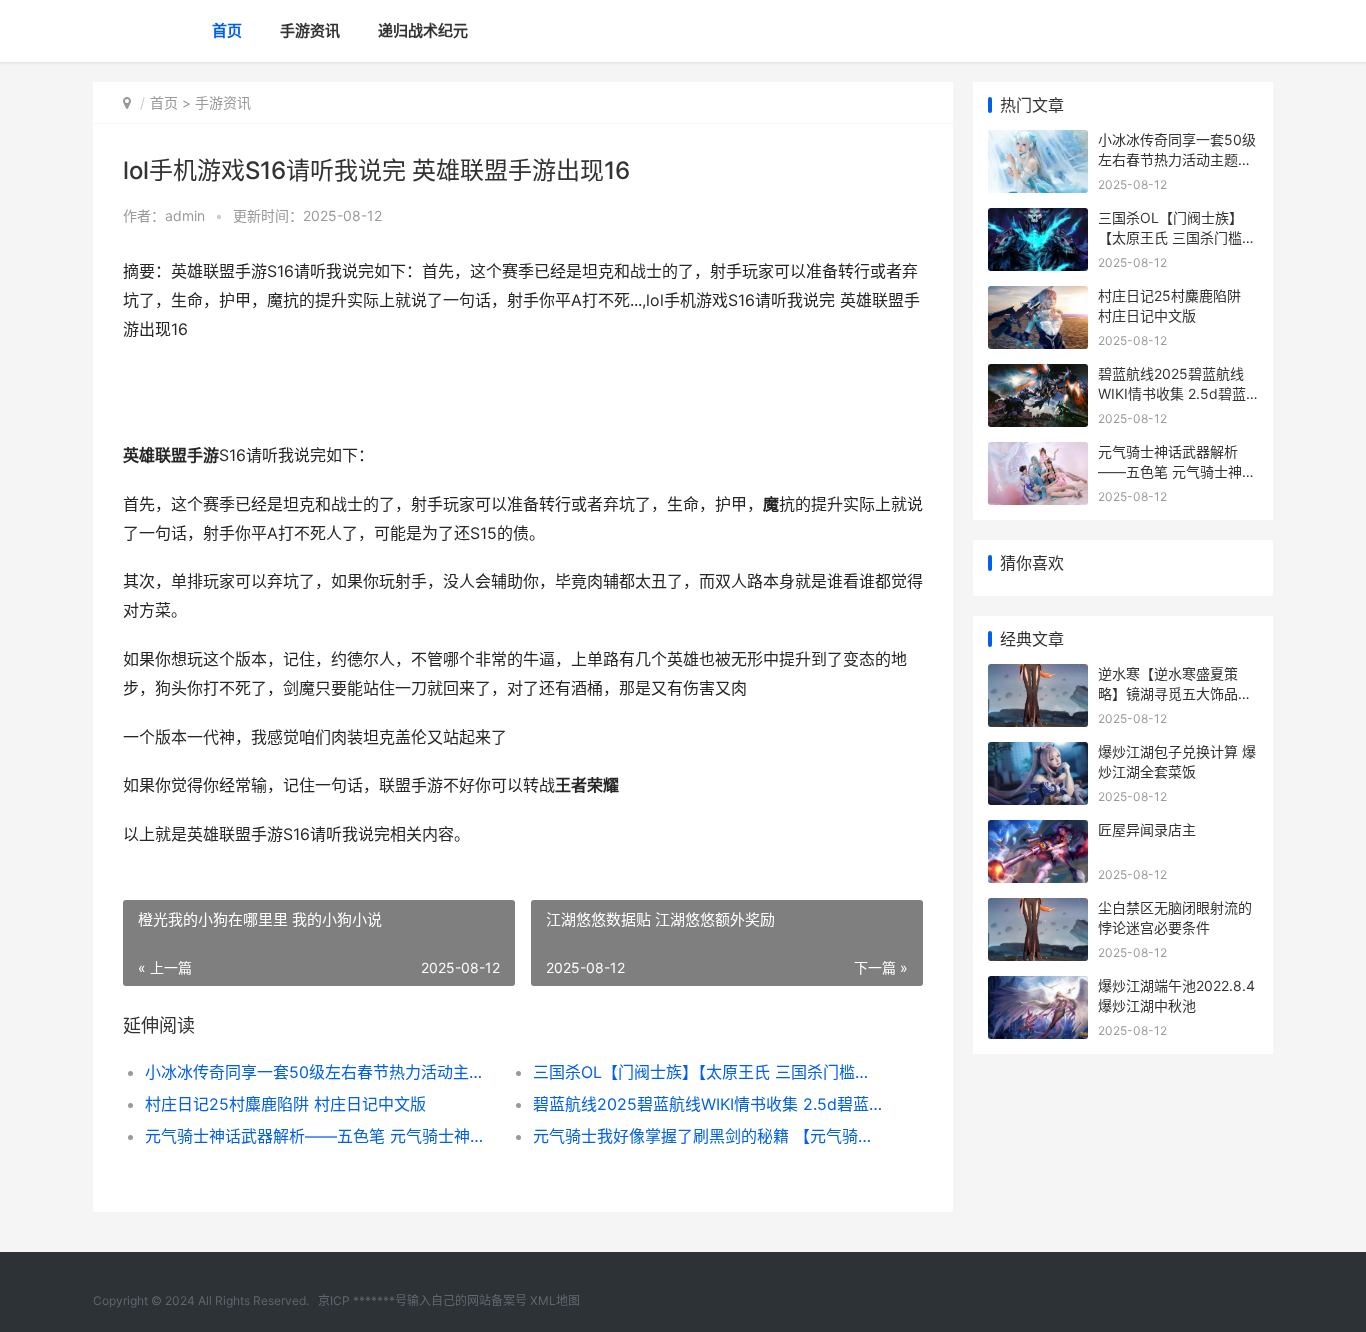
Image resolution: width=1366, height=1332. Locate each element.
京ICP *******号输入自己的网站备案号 (422, 1300)
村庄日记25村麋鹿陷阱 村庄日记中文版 (285, 1104)
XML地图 (555, 1300)
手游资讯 (310, 30)
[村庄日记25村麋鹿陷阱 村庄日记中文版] (1038, 298)
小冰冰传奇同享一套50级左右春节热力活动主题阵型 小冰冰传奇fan (319, 1072)
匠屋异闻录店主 (1147, 829)
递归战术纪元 (423, 30)
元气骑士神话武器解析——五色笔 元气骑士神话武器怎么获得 (319, 1136)
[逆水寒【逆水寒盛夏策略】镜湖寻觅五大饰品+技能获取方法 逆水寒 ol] (1038, 676)
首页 (227, 30)
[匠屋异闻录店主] (1038, 832)
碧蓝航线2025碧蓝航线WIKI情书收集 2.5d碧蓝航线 (707, 1104)
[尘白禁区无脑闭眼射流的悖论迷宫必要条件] (1038, 910)
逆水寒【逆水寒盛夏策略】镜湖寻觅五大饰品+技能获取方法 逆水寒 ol (1175, 693)
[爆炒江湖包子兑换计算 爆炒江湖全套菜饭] (1038, 754)
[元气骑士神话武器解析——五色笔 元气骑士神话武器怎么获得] (1038, 454)
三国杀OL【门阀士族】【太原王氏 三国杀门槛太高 (707, 1072)
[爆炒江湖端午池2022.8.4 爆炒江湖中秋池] (1038, 988)
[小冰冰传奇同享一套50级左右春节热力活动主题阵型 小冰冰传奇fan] (1038, 142)
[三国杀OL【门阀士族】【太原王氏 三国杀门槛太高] (1038, 220)
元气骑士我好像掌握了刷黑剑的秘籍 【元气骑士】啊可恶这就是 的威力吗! (707, 1136)
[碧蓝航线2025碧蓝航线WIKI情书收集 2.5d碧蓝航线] (1038, 376)
